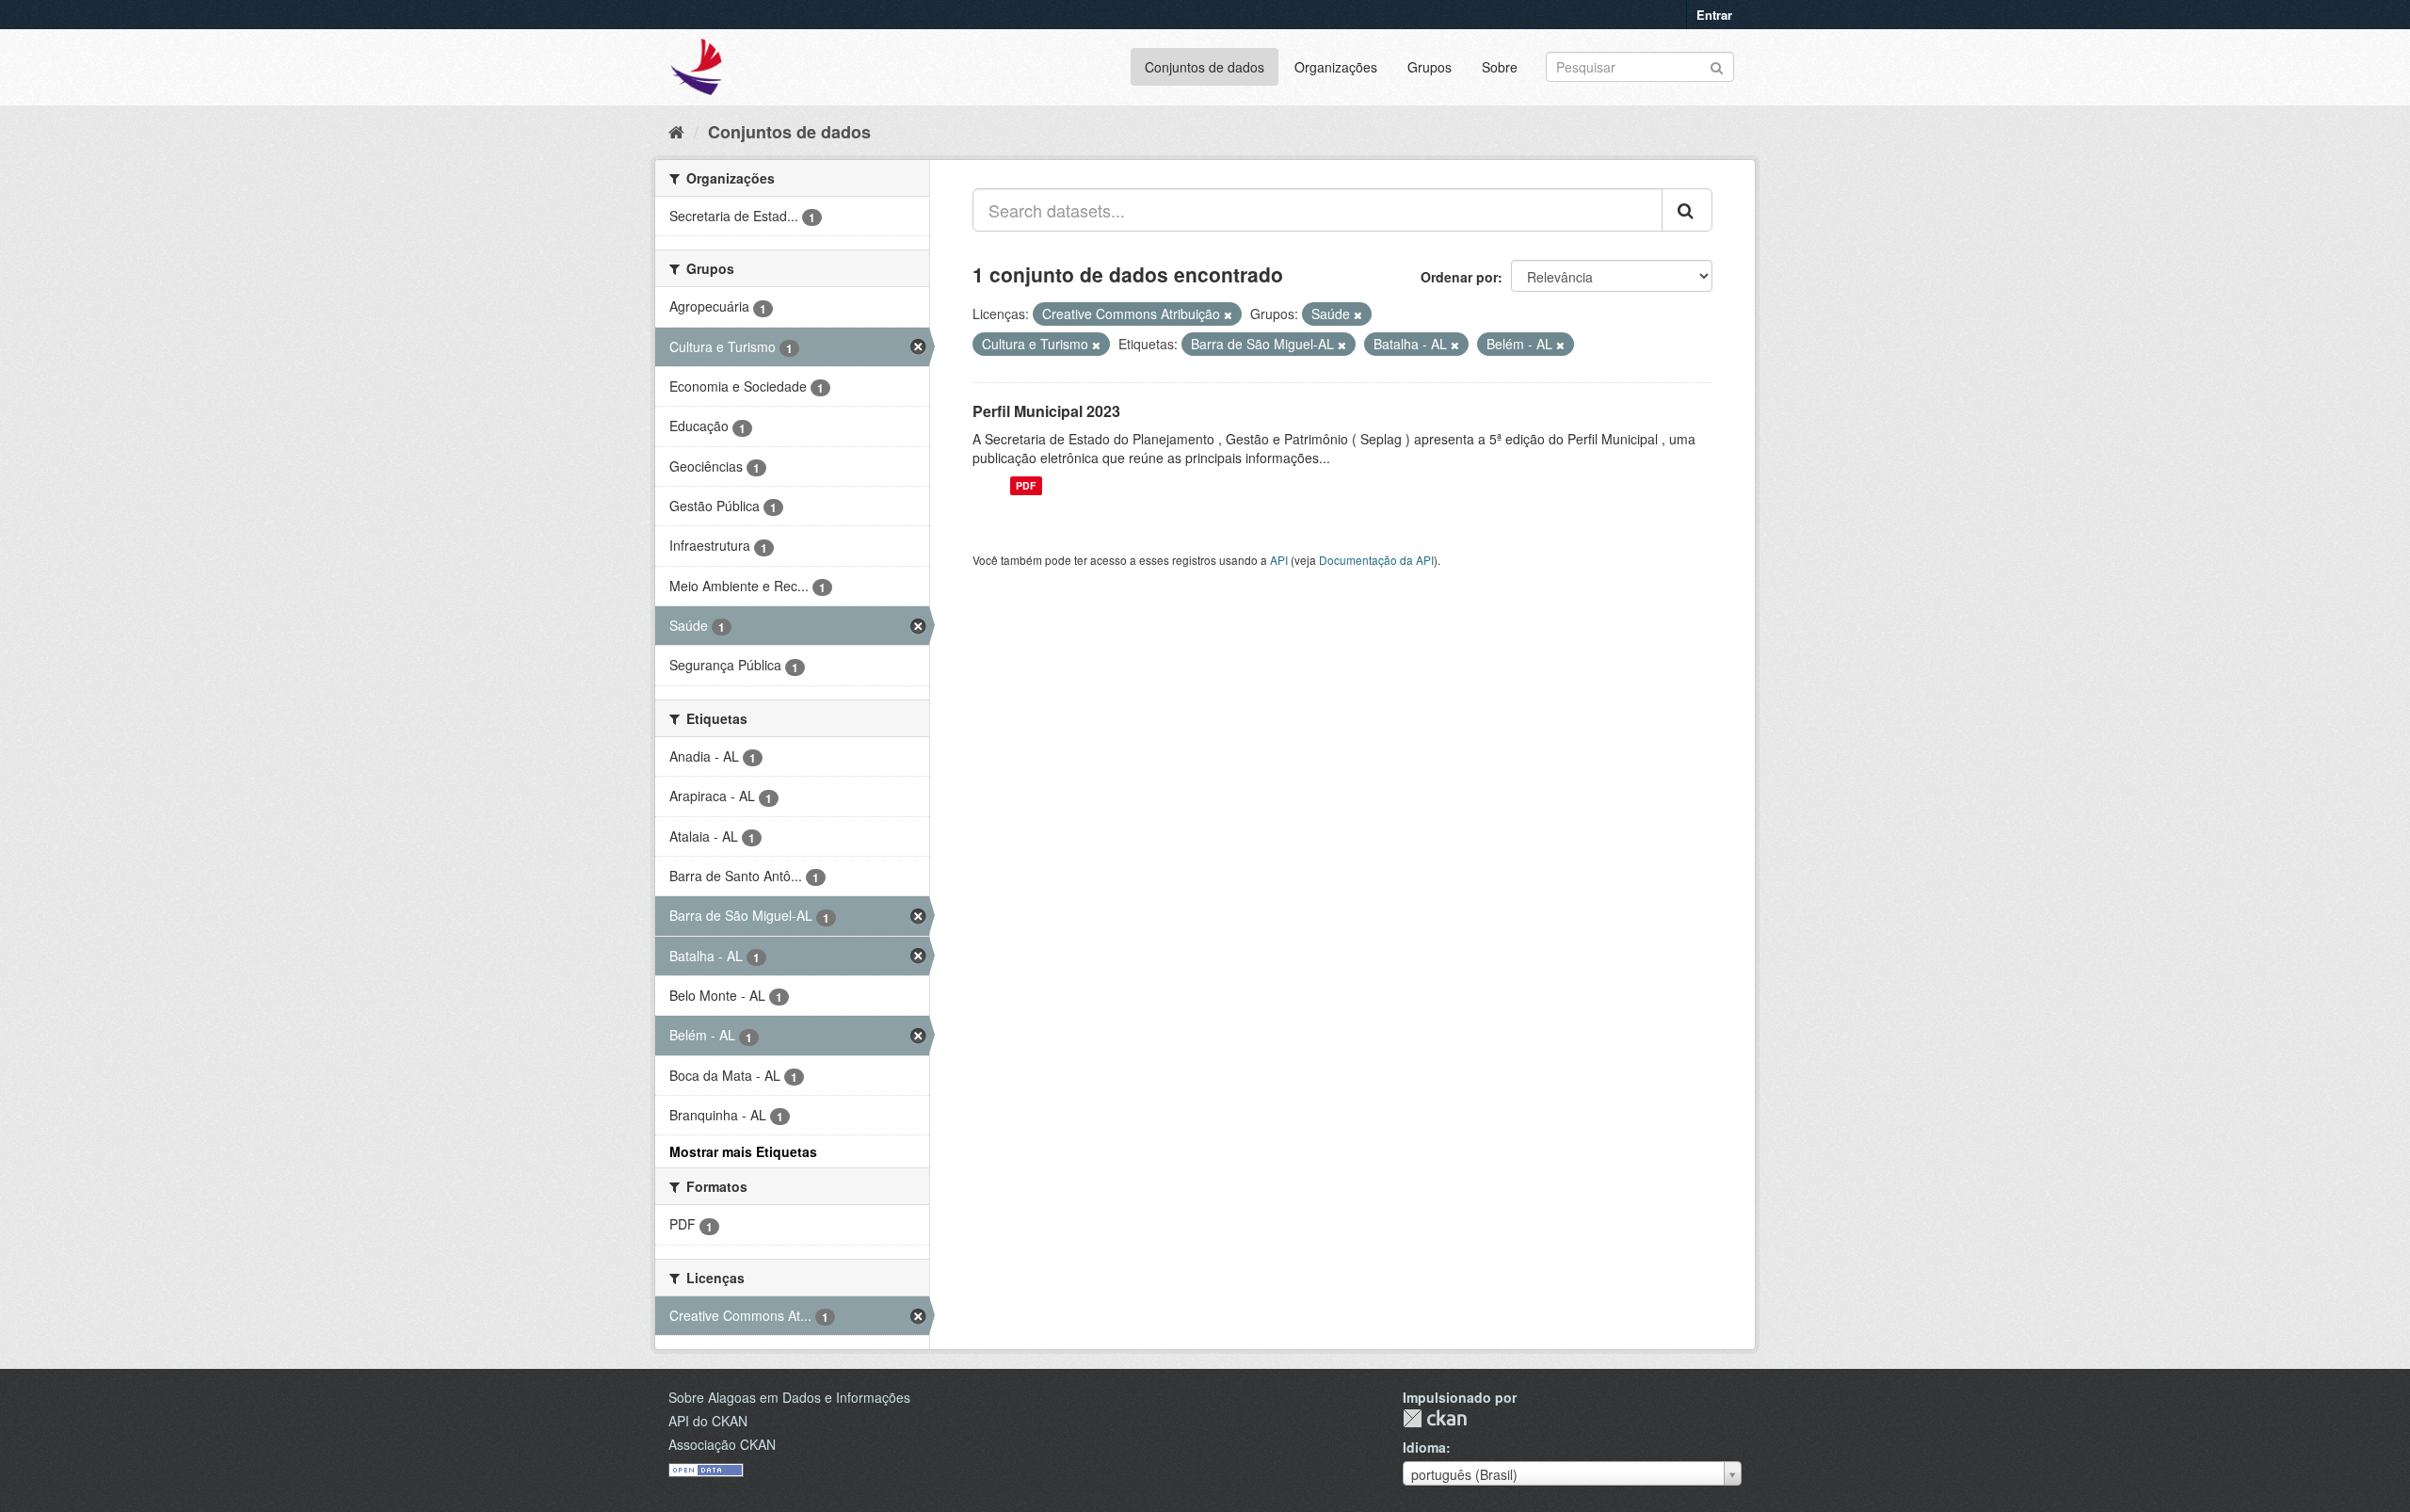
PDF (1026, 485)
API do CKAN (708, 1421)
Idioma (1424, 1447)
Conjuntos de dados (1205, 67)
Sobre (1500, 67)
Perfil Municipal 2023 (1046, 411)
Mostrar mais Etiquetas (743, 1151)
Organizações (1336, 67)
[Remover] (1228, 314)
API (1279, 560)
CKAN (1435, 1418)
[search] (1687, 210)
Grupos (1430, 67)
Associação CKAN (722, 1444)
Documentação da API (1376, 560)
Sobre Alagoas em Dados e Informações (789, 1397)
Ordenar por (1459, 277)
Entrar (1714, 15)
